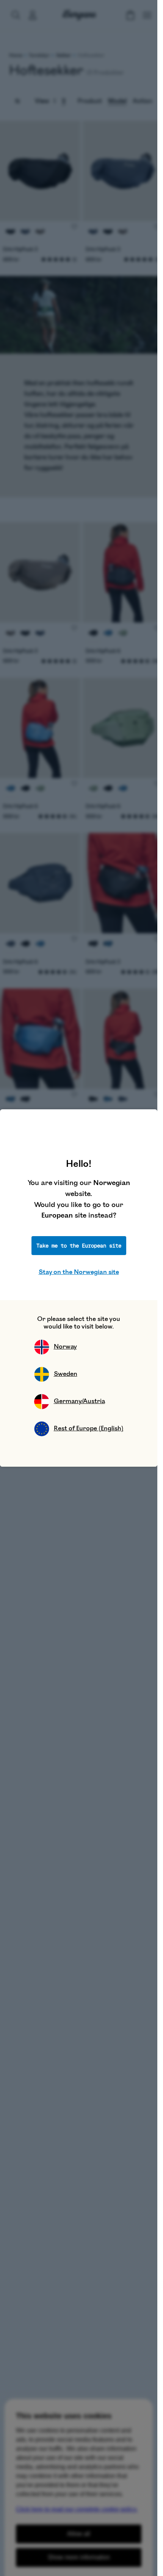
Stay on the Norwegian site (79, 1272)
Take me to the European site (79, 1246)
